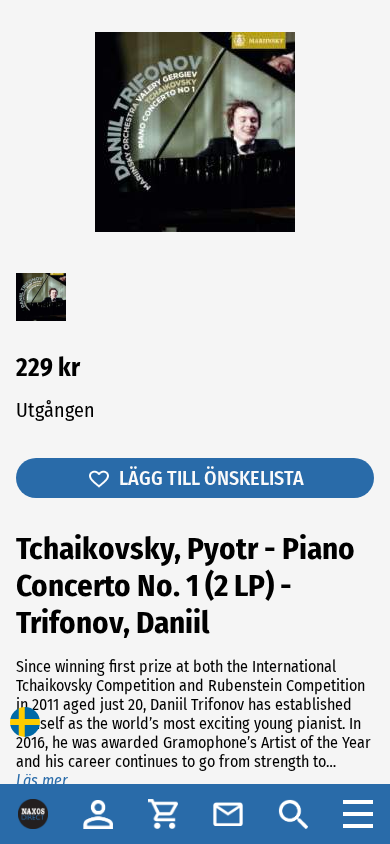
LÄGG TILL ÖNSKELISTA (211, 478)
